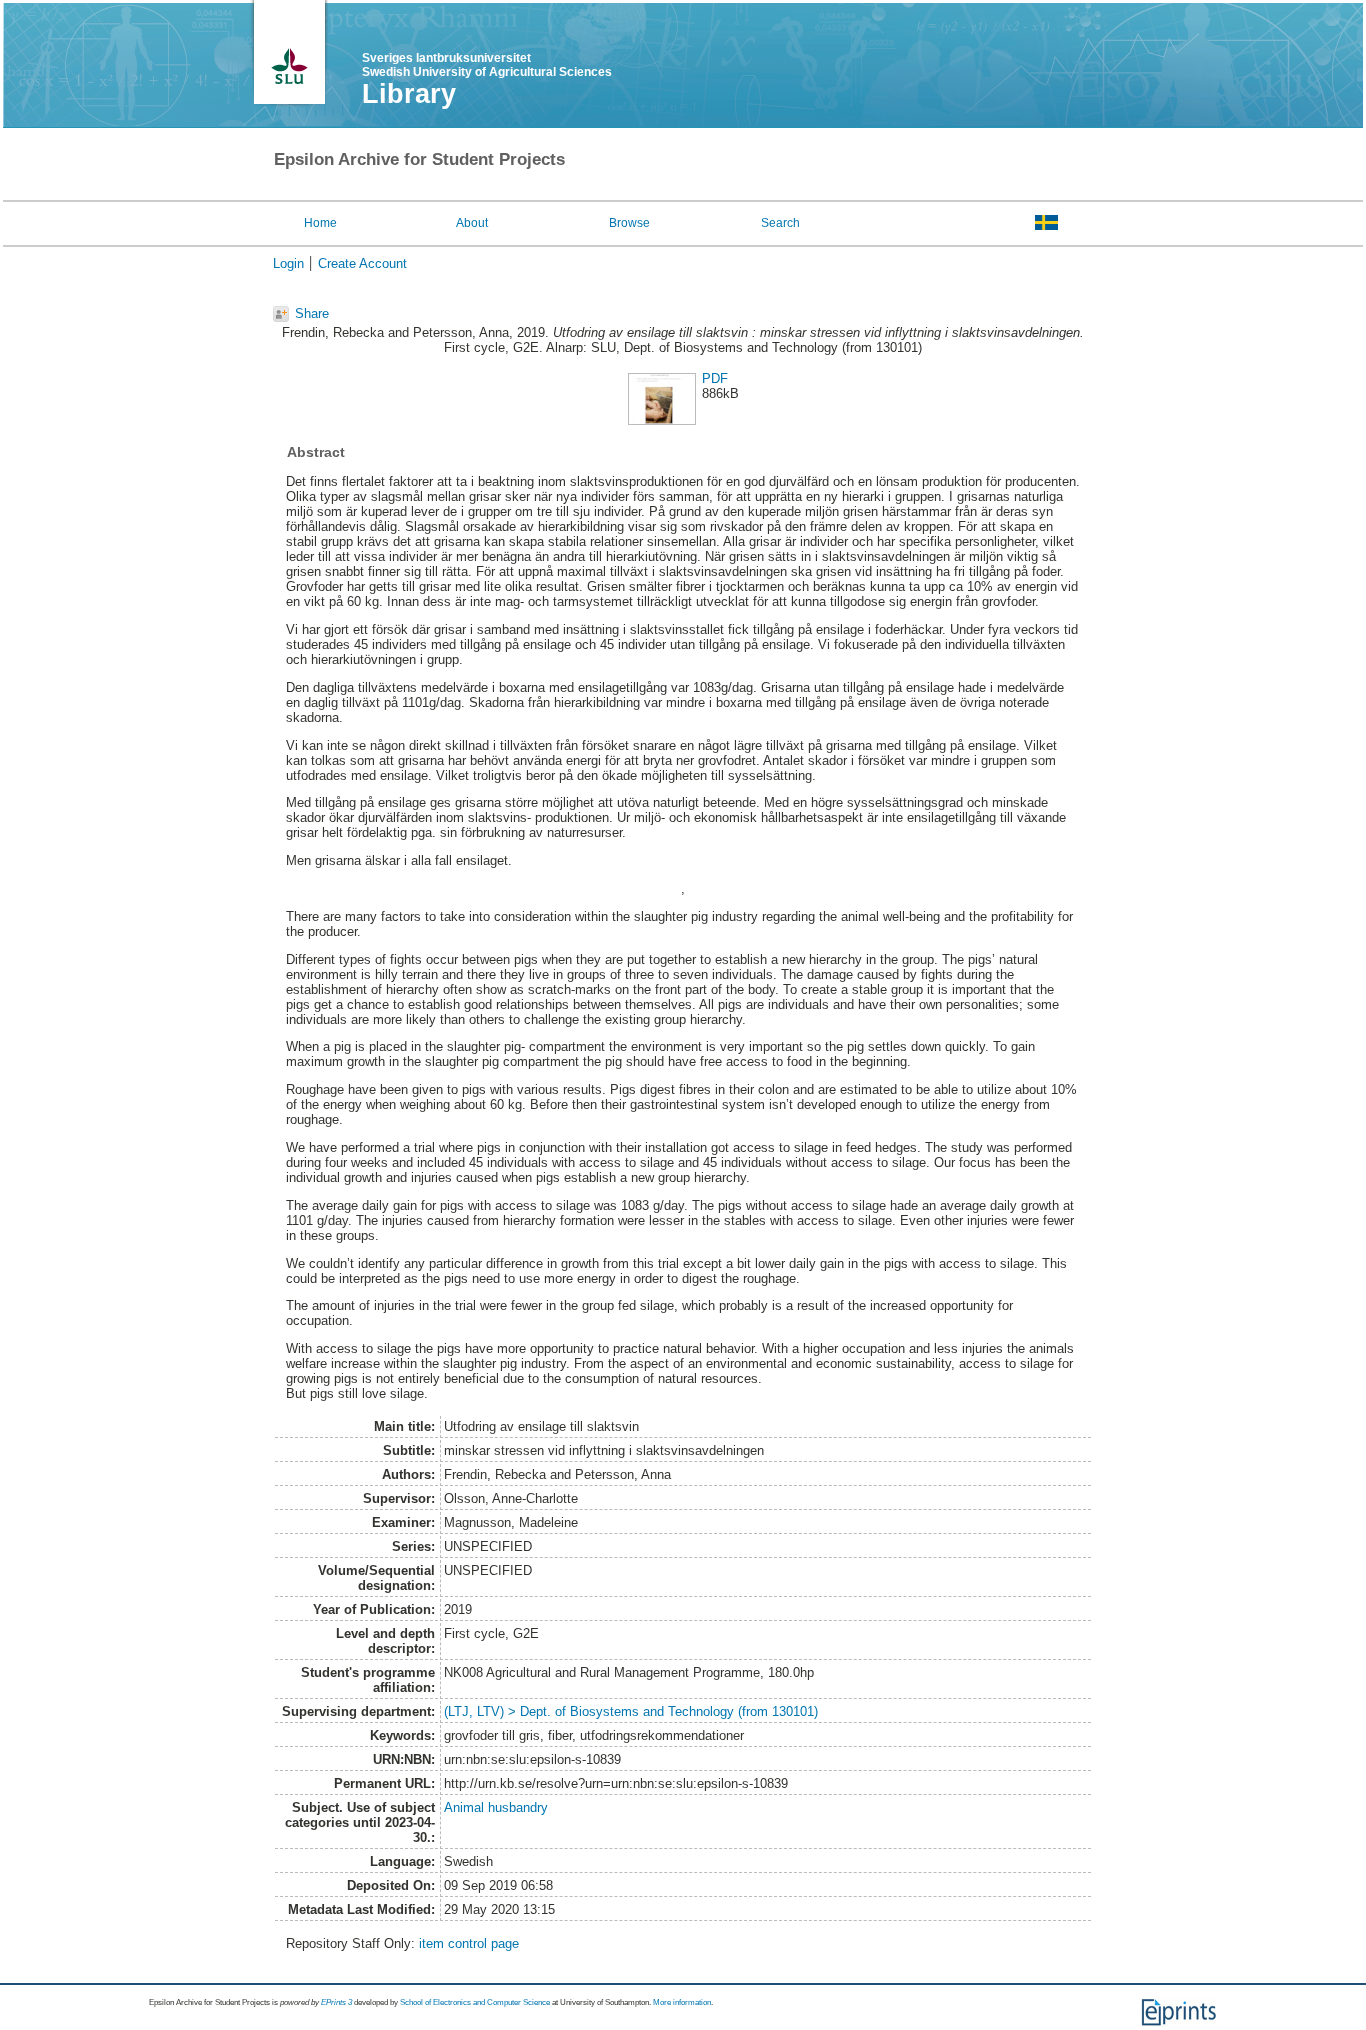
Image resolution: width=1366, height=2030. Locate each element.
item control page (469, 1943)
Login (288, 263)
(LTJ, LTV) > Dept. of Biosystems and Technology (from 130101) (631, 1711)
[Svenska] (1046, 222)
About (472, 223)
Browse (629, 223)
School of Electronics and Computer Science (475, 2002)
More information (682, 2002)
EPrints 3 (336, 2002)
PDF (715, 378)
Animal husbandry (496, 1807)
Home (320, 223)
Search (780, 223)
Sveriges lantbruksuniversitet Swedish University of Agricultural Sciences (487, 65)
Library (409, 94)
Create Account (362, 263)
